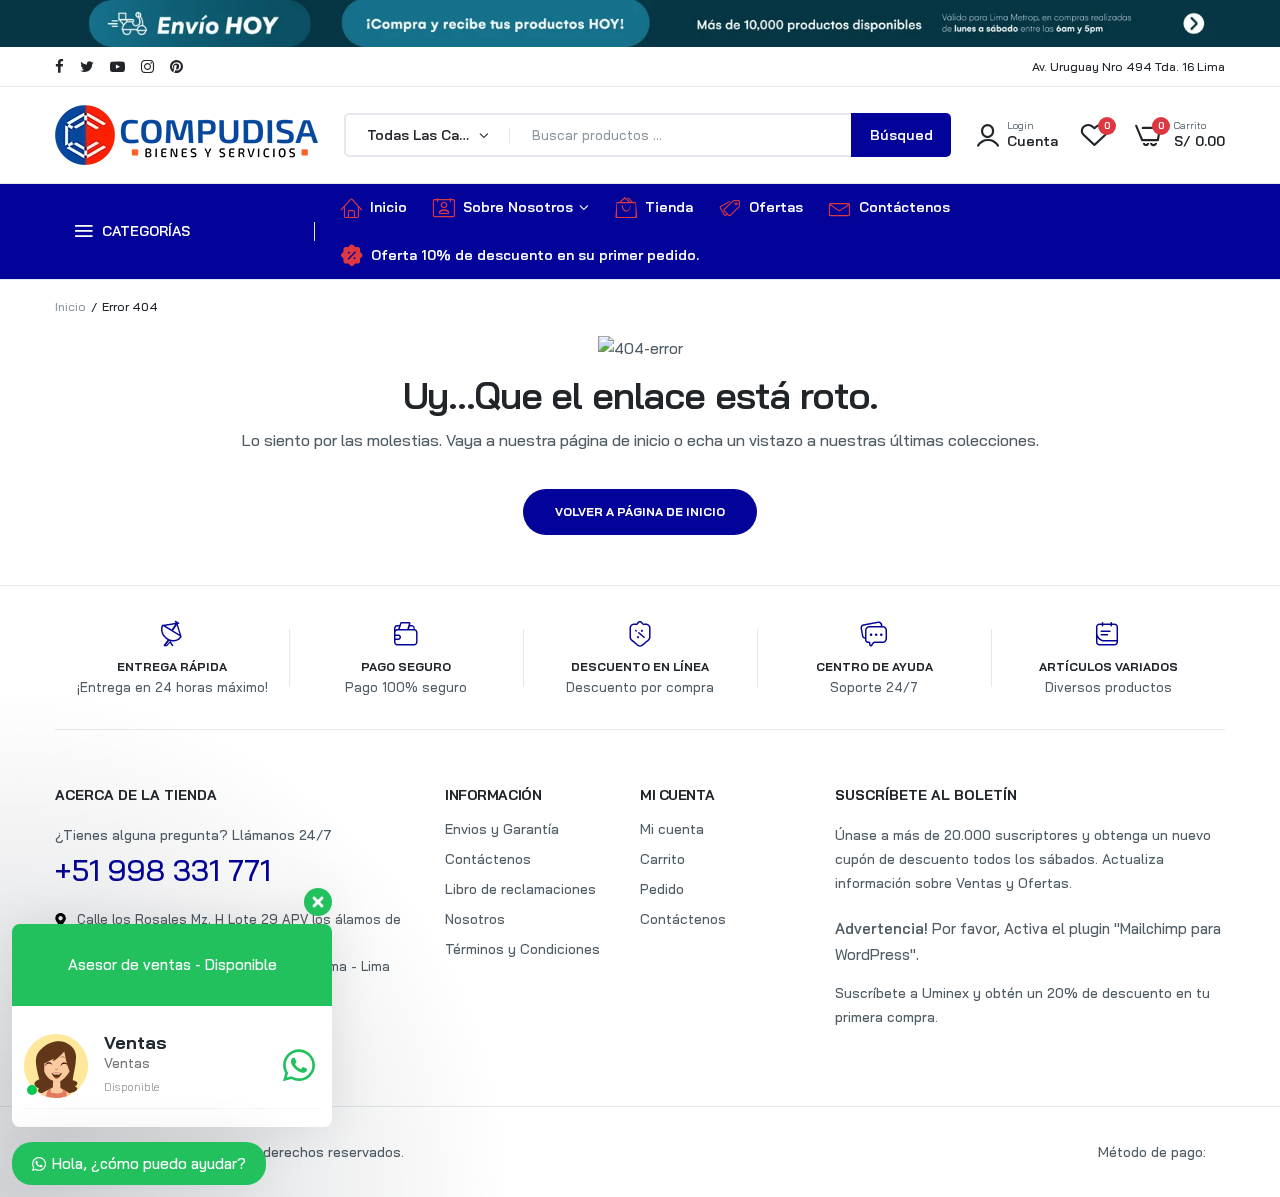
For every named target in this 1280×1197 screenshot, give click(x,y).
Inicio (388, 207)
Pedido (662, 889)
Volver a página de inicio (640, 511)
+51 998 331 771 (163, 870)
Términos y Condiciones (522, 949)
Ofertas (776, 207)
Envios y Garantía (502, 829)
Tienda (669, 207)
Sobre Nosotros (518, 207)
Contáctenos (904, 207)
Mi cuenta (672, 829)
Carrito (662, 859)
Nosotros (475, 919)
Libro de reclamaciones (520, 889)
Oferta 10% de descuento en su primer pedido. (535, 255)
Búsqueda (901, 141)
